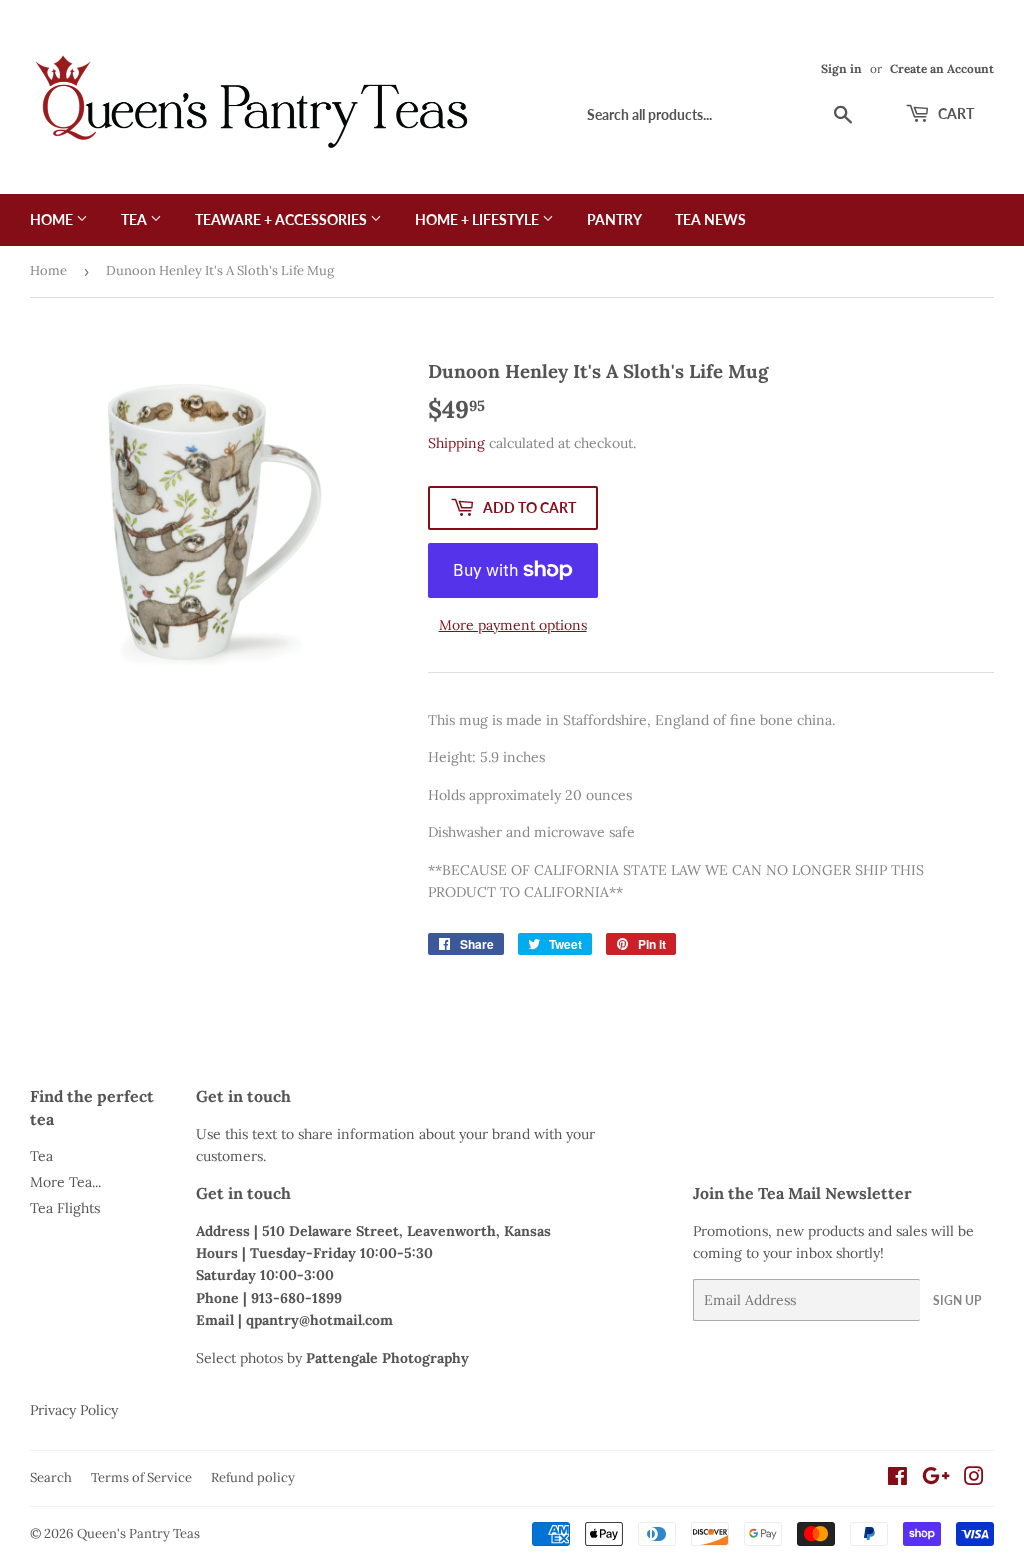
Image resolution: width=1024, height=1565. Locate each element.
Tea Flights (65, 1208)
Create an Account (942, 68)
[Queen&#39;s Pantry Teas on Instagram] (974, 1479)
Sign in (841, 68)
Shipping (456, 443)
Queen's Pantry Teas (138, 1533)
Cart (954, 113)
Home (53, 219)
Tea (135, 219)
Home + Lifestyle (478, 219)
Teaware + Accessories (282, 219)
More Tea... (65, 1182)
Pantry (614, 219)
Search (51, 1477)
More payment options (513, 625)
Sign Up (957, 1300)
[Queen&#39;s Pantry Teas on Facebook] (897, 1479)
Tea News (710, 219)
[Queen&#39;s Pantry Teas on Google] (936, 1479)
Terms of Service (141, 1477)
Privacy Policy (74, 1410)
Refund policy (253, 1477)
